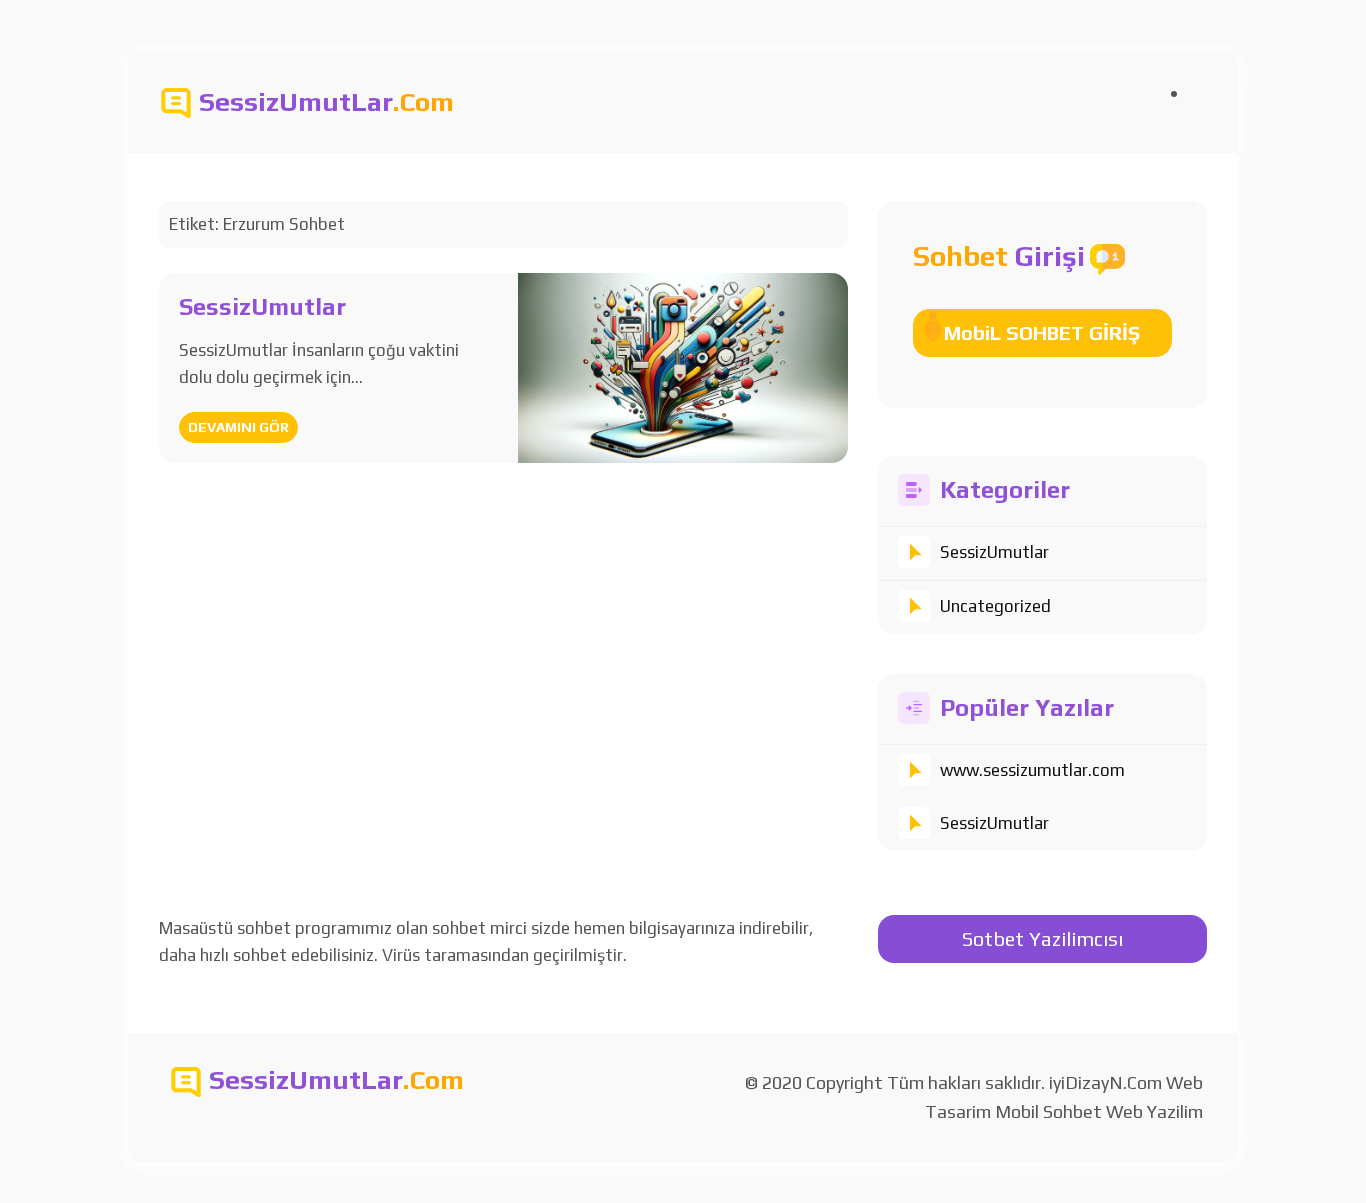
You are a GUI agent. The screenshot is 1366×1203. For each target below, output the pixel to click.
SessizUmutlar (994, 552)
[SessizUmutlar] (682, 366)
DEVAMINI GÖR (238, 427)
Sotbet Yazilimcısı (1042, 938)
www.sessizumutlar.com (1032, 770)
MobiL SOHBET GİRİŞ (1042, 332)
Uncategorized (995, 606)
